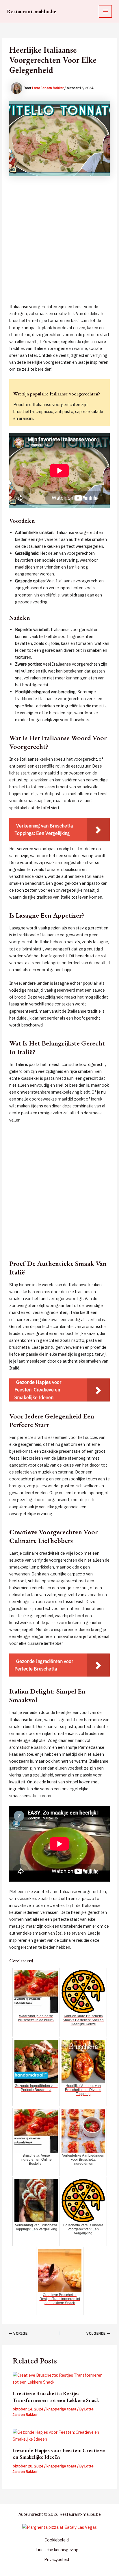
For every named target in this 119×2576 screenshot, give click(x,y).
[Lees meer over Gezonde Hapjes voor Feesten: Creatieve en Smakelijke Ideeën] (59, 2436)
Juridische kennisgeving (57, 2550)
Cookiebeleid (57, 2540)
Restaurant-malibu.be (32, 11)
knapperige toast (61, 2409)
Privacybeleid (57, 2559)
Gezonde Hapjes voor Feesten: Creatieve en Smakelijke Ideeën (59, 2454)
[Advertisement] (59, 244)
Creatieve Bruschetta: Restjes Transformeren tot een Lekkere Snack (56, 2397)
